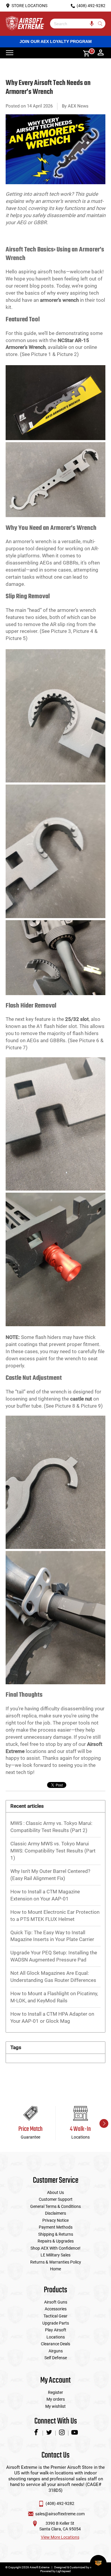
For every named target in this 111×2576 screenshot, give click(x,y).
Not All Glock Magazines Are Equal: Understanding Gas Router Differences (53, 1977)
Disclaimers (55, 2213)
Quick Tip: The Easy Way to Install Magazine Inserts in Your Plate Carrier (52, 1936)
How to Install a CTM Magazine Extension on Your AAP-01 (45, 1895)
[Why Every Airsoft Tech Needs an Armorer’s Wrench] (56, 187)
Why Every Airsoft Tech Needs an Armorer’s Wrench (48, 88)
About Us (55, 2192)
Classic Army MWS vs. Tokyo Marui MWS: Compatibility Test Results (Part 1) (53, 1851)
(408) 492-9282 (60, 2503)
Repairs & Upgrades (56, 2241)
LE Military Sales (55, 2255)
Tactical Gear (55, 2316)
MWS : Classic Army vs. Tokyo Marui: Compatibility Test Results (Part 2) (51, 1827)
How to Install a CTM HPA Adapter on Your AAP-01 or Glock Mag (52, 2017)
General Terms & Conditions (55, 2206)
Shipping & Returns (56, 2234)
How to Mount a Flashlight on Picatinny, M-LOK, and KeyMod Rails (54, 1997)
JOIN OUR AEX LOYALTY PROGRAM (56, 41)
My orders (56, 2399)
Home (55, 2269)
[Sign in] (101, 53)
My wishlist (55, 2406)
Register (55, 2392)
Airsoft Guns (56, 2302)
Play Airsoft (56, 2330)
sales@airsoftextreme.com (60, 2514)
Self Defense (56, 2358)
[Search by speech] (92, 24)
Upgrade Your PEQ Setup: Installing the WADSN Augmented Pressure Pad (54, 1956)
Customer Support (56, 2199)
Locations (56, 2337)
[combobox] (73, 24)
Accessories (56, 2309)
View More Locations (60, 2537)
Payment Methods (56, 2227)
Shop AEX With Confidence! (55, 2248)
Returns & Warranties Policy (56, 2262)
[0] (84, 53)
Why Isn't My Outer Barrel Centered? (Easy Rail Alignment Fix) (50, 1875)
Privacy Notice (55, 2220)
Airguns (56, 2351)
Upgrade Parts (56, 2323)
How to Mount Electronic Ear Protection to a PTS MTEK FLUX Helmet (55, 1916)
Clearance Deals (55, 2344)
